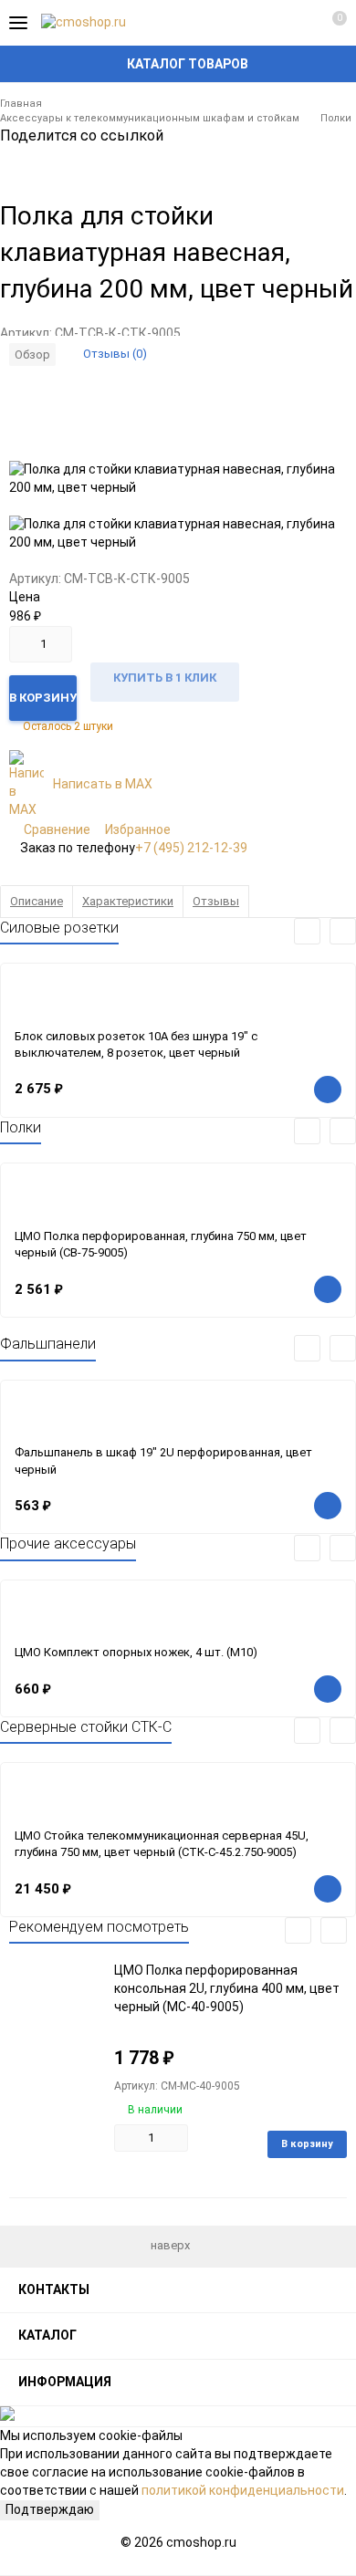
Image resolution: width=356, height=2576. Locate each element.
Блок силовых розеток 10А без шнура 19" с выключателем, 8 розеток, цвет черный (136, 1045)
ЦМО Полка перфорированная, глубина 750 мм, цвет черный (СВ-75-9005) (161, 1245)
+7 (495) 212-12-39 (191, 848)
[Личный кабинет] (297, 23)
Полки (336, 118)
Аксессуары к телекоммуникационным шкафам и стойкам (150, 118)
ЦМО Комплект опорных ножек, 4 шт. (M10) (136, 1652)
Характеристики (128, 901)
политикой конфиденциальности (243, 2490)
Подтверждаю (50, 2509)
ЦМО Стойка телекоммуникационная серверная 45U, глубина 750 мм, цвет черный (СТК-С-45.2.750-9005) (162, 1844)
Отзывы (216, 901)
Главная (21, 104)
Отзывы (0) (115, 354)
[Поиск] (265, 23)
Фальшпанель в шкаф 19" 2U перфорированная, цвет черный (163, 1461)
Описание (37, 901)
